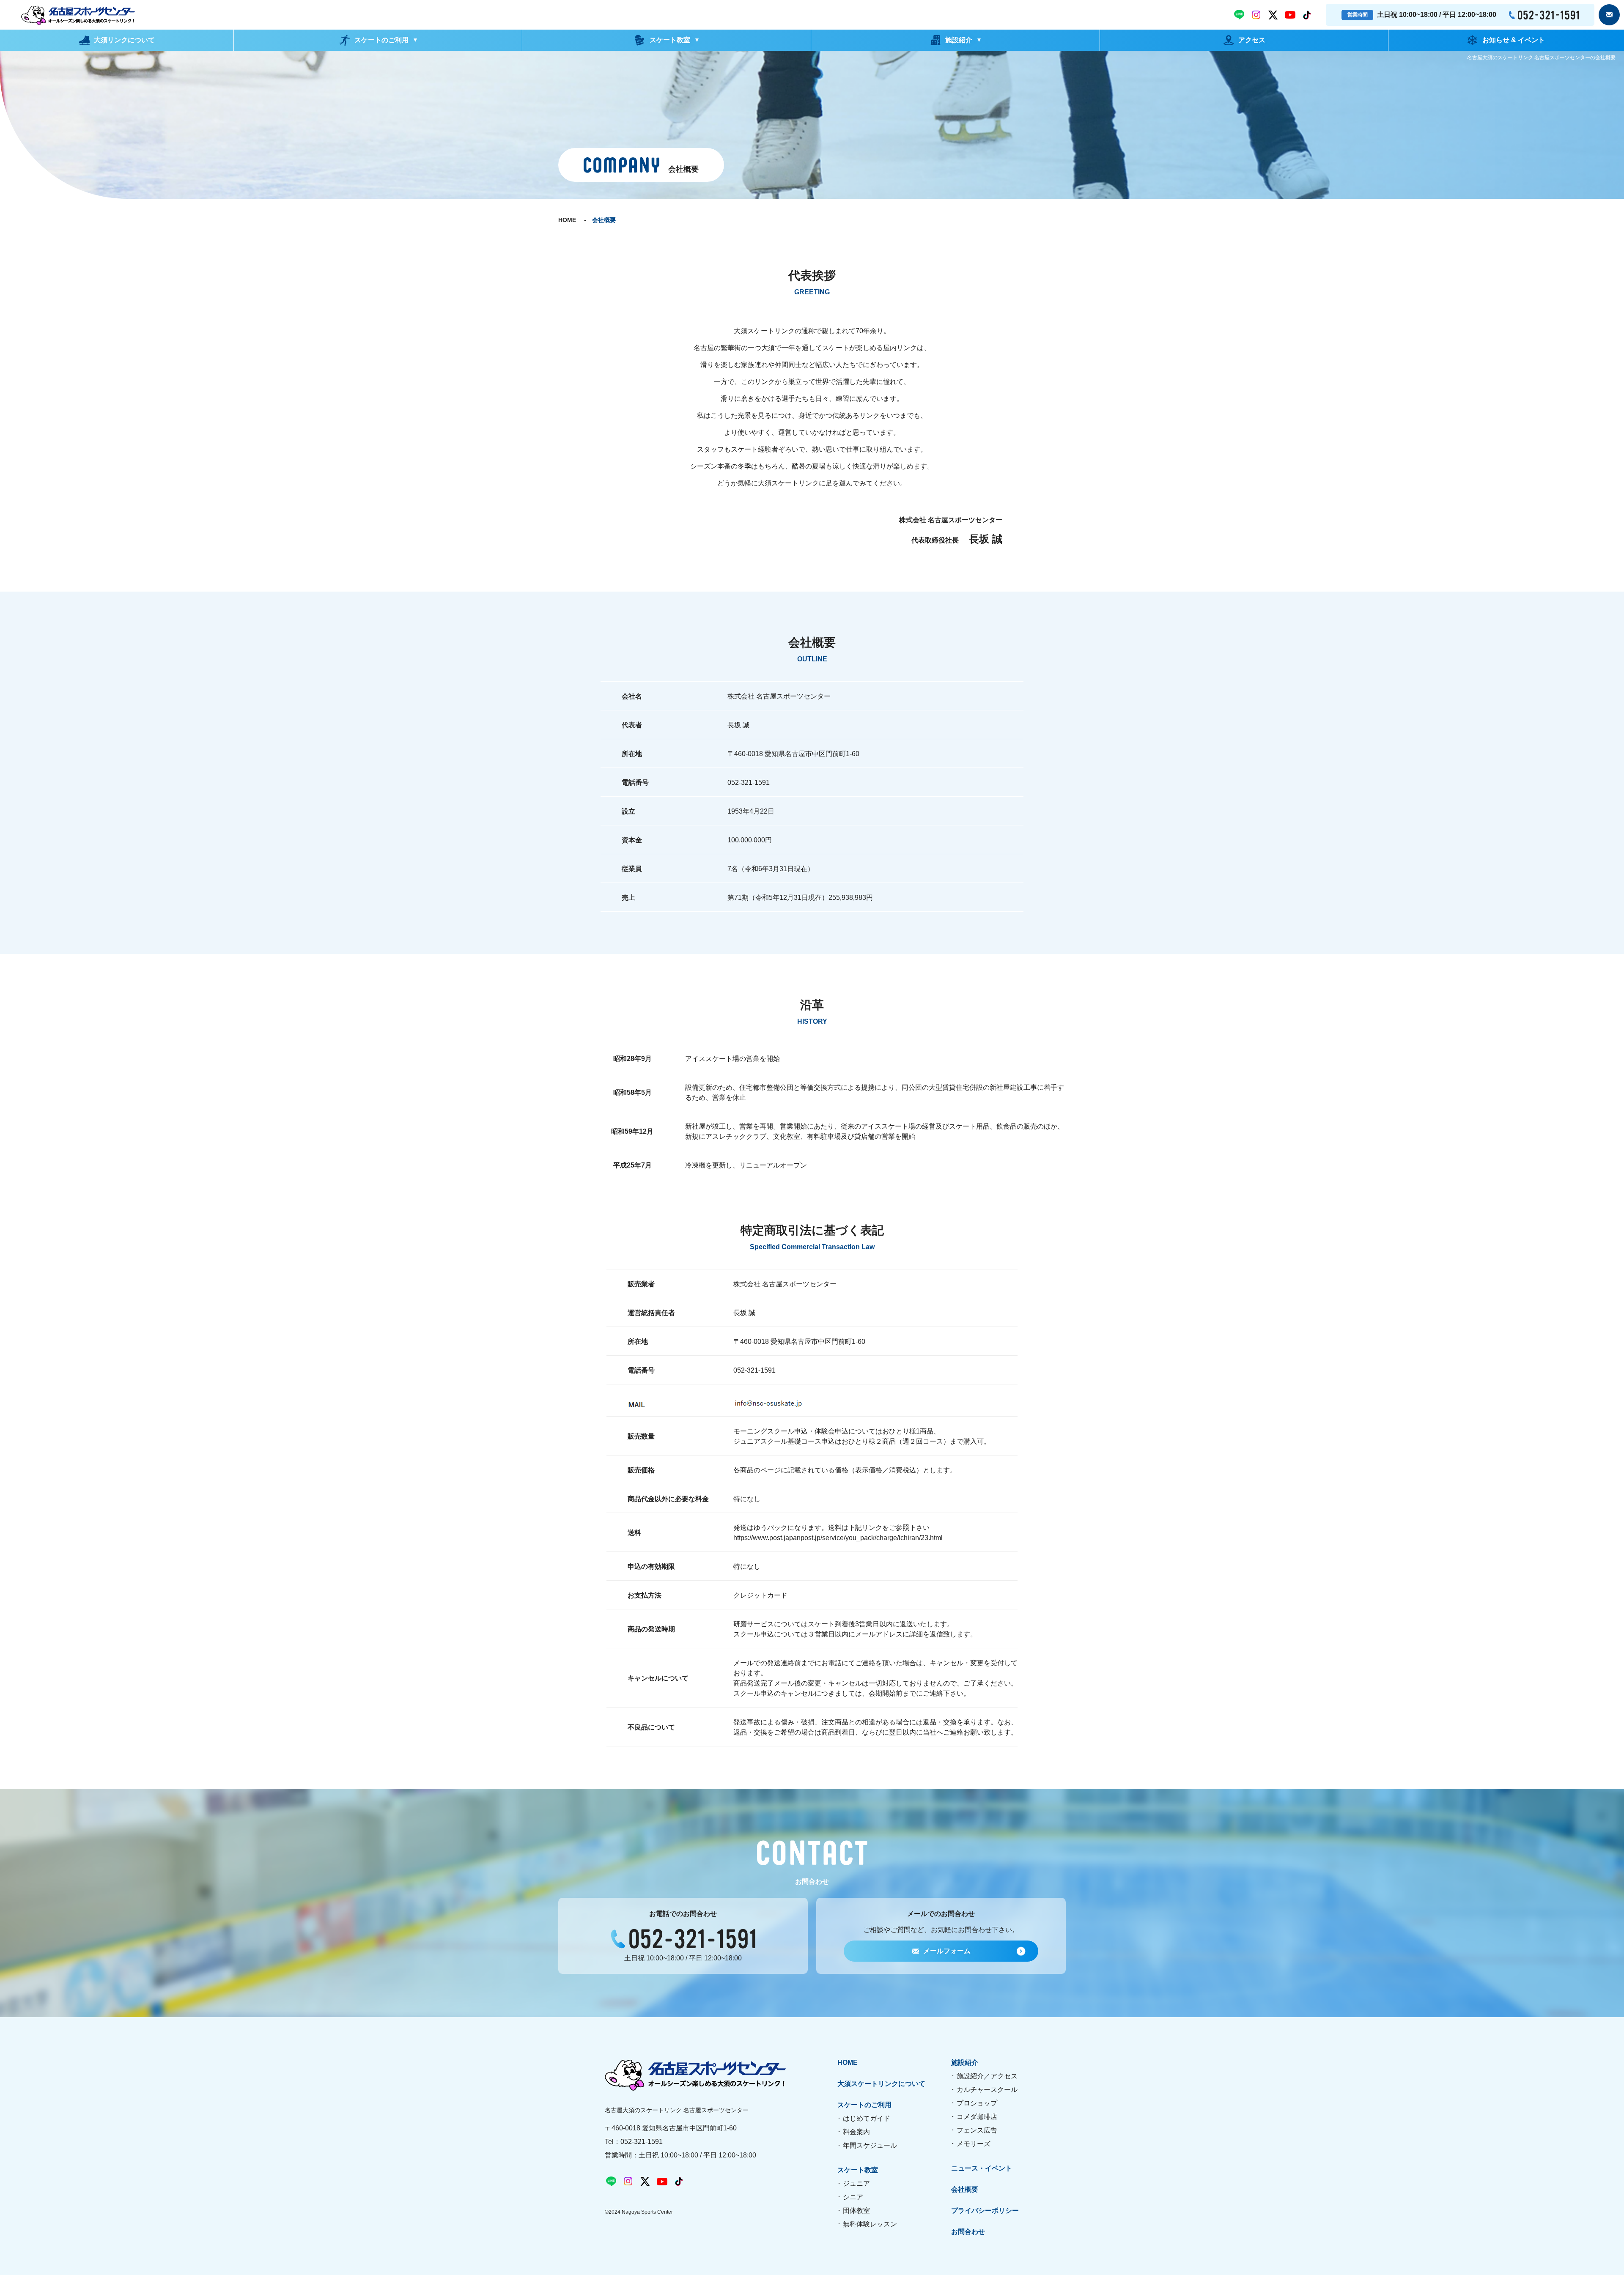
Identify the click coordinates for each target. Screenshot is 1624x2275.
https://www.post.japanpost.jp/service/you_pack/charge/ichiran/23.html (838, 1538)
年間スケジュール (870, 2145)
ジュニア (856, 2183)
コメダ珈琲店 (977, 2117)
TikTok (1307, 15)
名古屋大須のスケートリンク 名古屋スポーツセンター (78, 15)
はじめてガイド (867, 2118)
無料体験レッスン (870, 2224)
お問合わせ (1609, 15)
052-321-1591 (1544, 15)
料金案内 (856, 2132)
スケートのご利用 (864, 2105)
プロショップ (977, 2103)
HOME (567, 220)
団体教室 (856, 2211)
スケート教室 (858, 2170)
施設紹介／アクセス (987, 2076)
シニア (853, 2197)
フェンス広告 (977, 2130)
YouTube (1290, 15)
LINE (1239, 15)
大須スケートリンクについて (881, 2084)
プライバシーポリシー (985, 2211)
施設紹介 (965, 2063)
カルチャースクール (987, 2090)
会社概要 (965, 2190)
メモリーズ (974, 2144)
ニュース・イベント (982, 2168)
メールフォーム (947, 1951)
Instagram (1256, 15)
